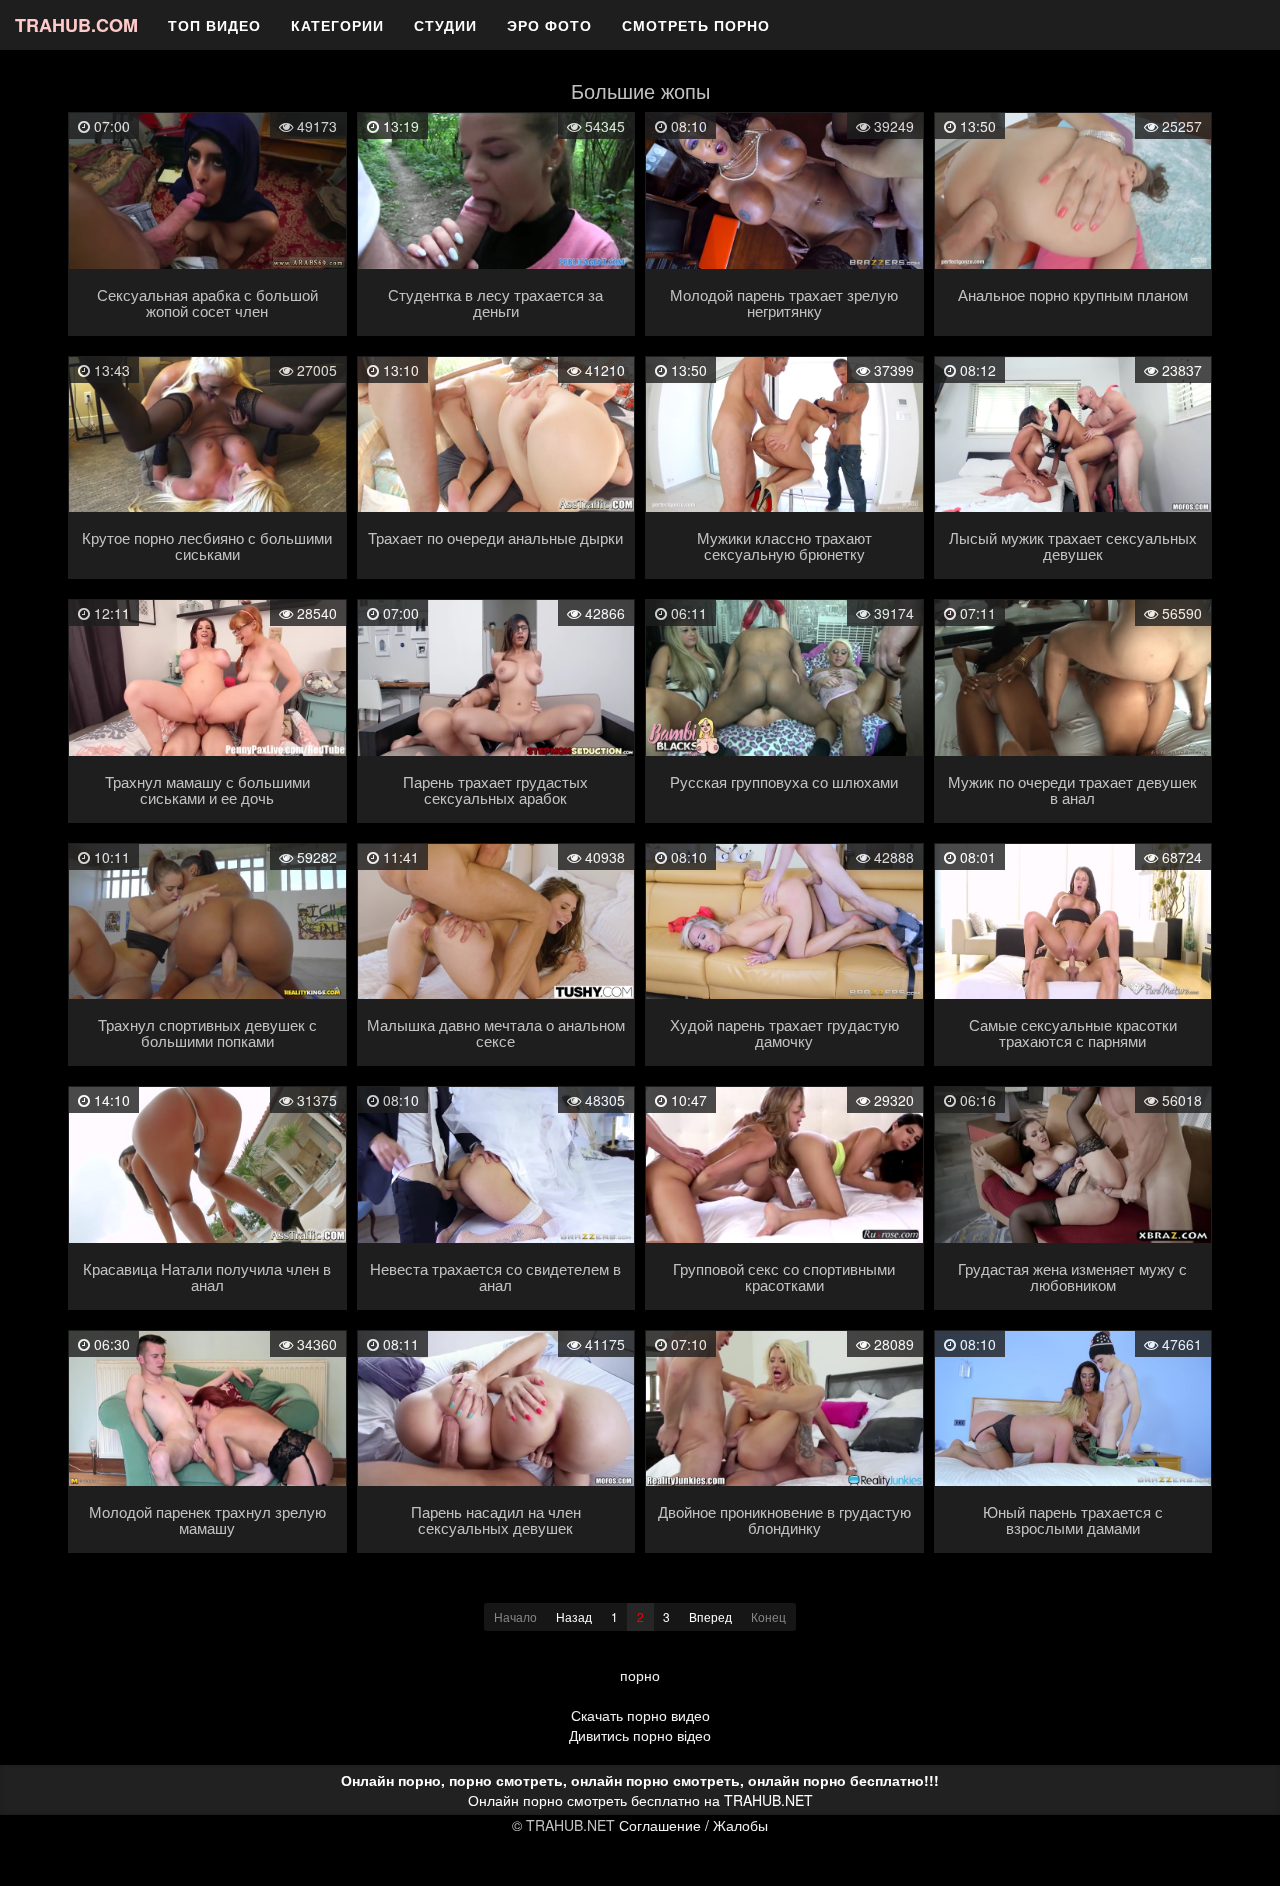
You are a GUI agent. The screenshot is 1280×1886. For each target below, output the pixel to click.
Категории (337, 25)
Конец (768, 1616)
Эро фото (549, 25)
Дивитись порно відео (640, 1735)
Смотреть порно (696, 25)
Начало (515, 1616)
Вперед (710, 1616)
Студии (445, 25)
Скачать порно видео (640, 1715)
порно (640, 1675)
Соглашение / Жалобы (693, 1825)
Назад (574, 1616)
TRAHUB (76, 25)
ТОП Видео (214, 25)
